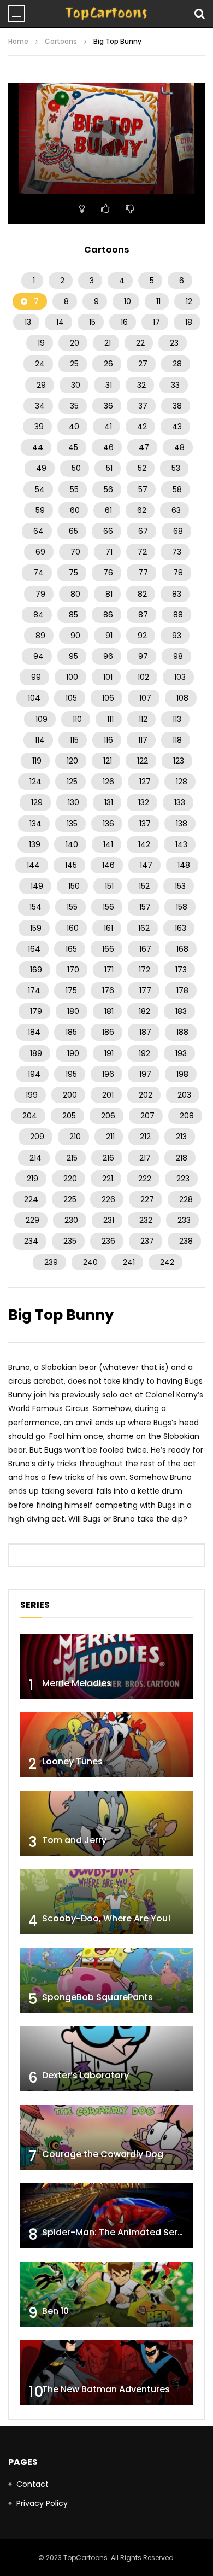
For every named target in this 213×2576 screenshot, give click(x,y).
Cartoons (61, 41)
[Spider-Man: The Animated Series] (106, 2216)
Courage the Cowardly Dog (103, 2154)
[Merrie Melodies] (106, 1667)
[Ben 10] (106, 2295)
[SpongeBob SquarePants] (106, 1981)
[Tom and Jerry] (106, 1824)
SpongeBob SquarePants (97, 1997)
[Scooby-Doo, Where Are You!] (106, 1902)
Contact (32, 2484)
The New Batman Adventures (106, 2389)
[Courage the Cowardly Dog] (106, 2138)
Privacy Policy (42, 2503)
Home (18, 41)
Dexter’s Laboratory (85, 2075)
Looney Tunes (72, 1761)
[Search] (199, 14)
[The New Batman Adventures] (106, 2373)
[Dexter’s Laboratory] (106, 2059)
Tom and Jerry (74, 1840)
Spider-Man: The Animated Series (116, 2232)
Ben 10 (55, 2311)
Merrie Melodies (77, 1683)
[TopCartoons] (106, 14)
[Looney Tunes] (106, 1745)
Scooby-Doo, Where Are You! (106, 1918)
